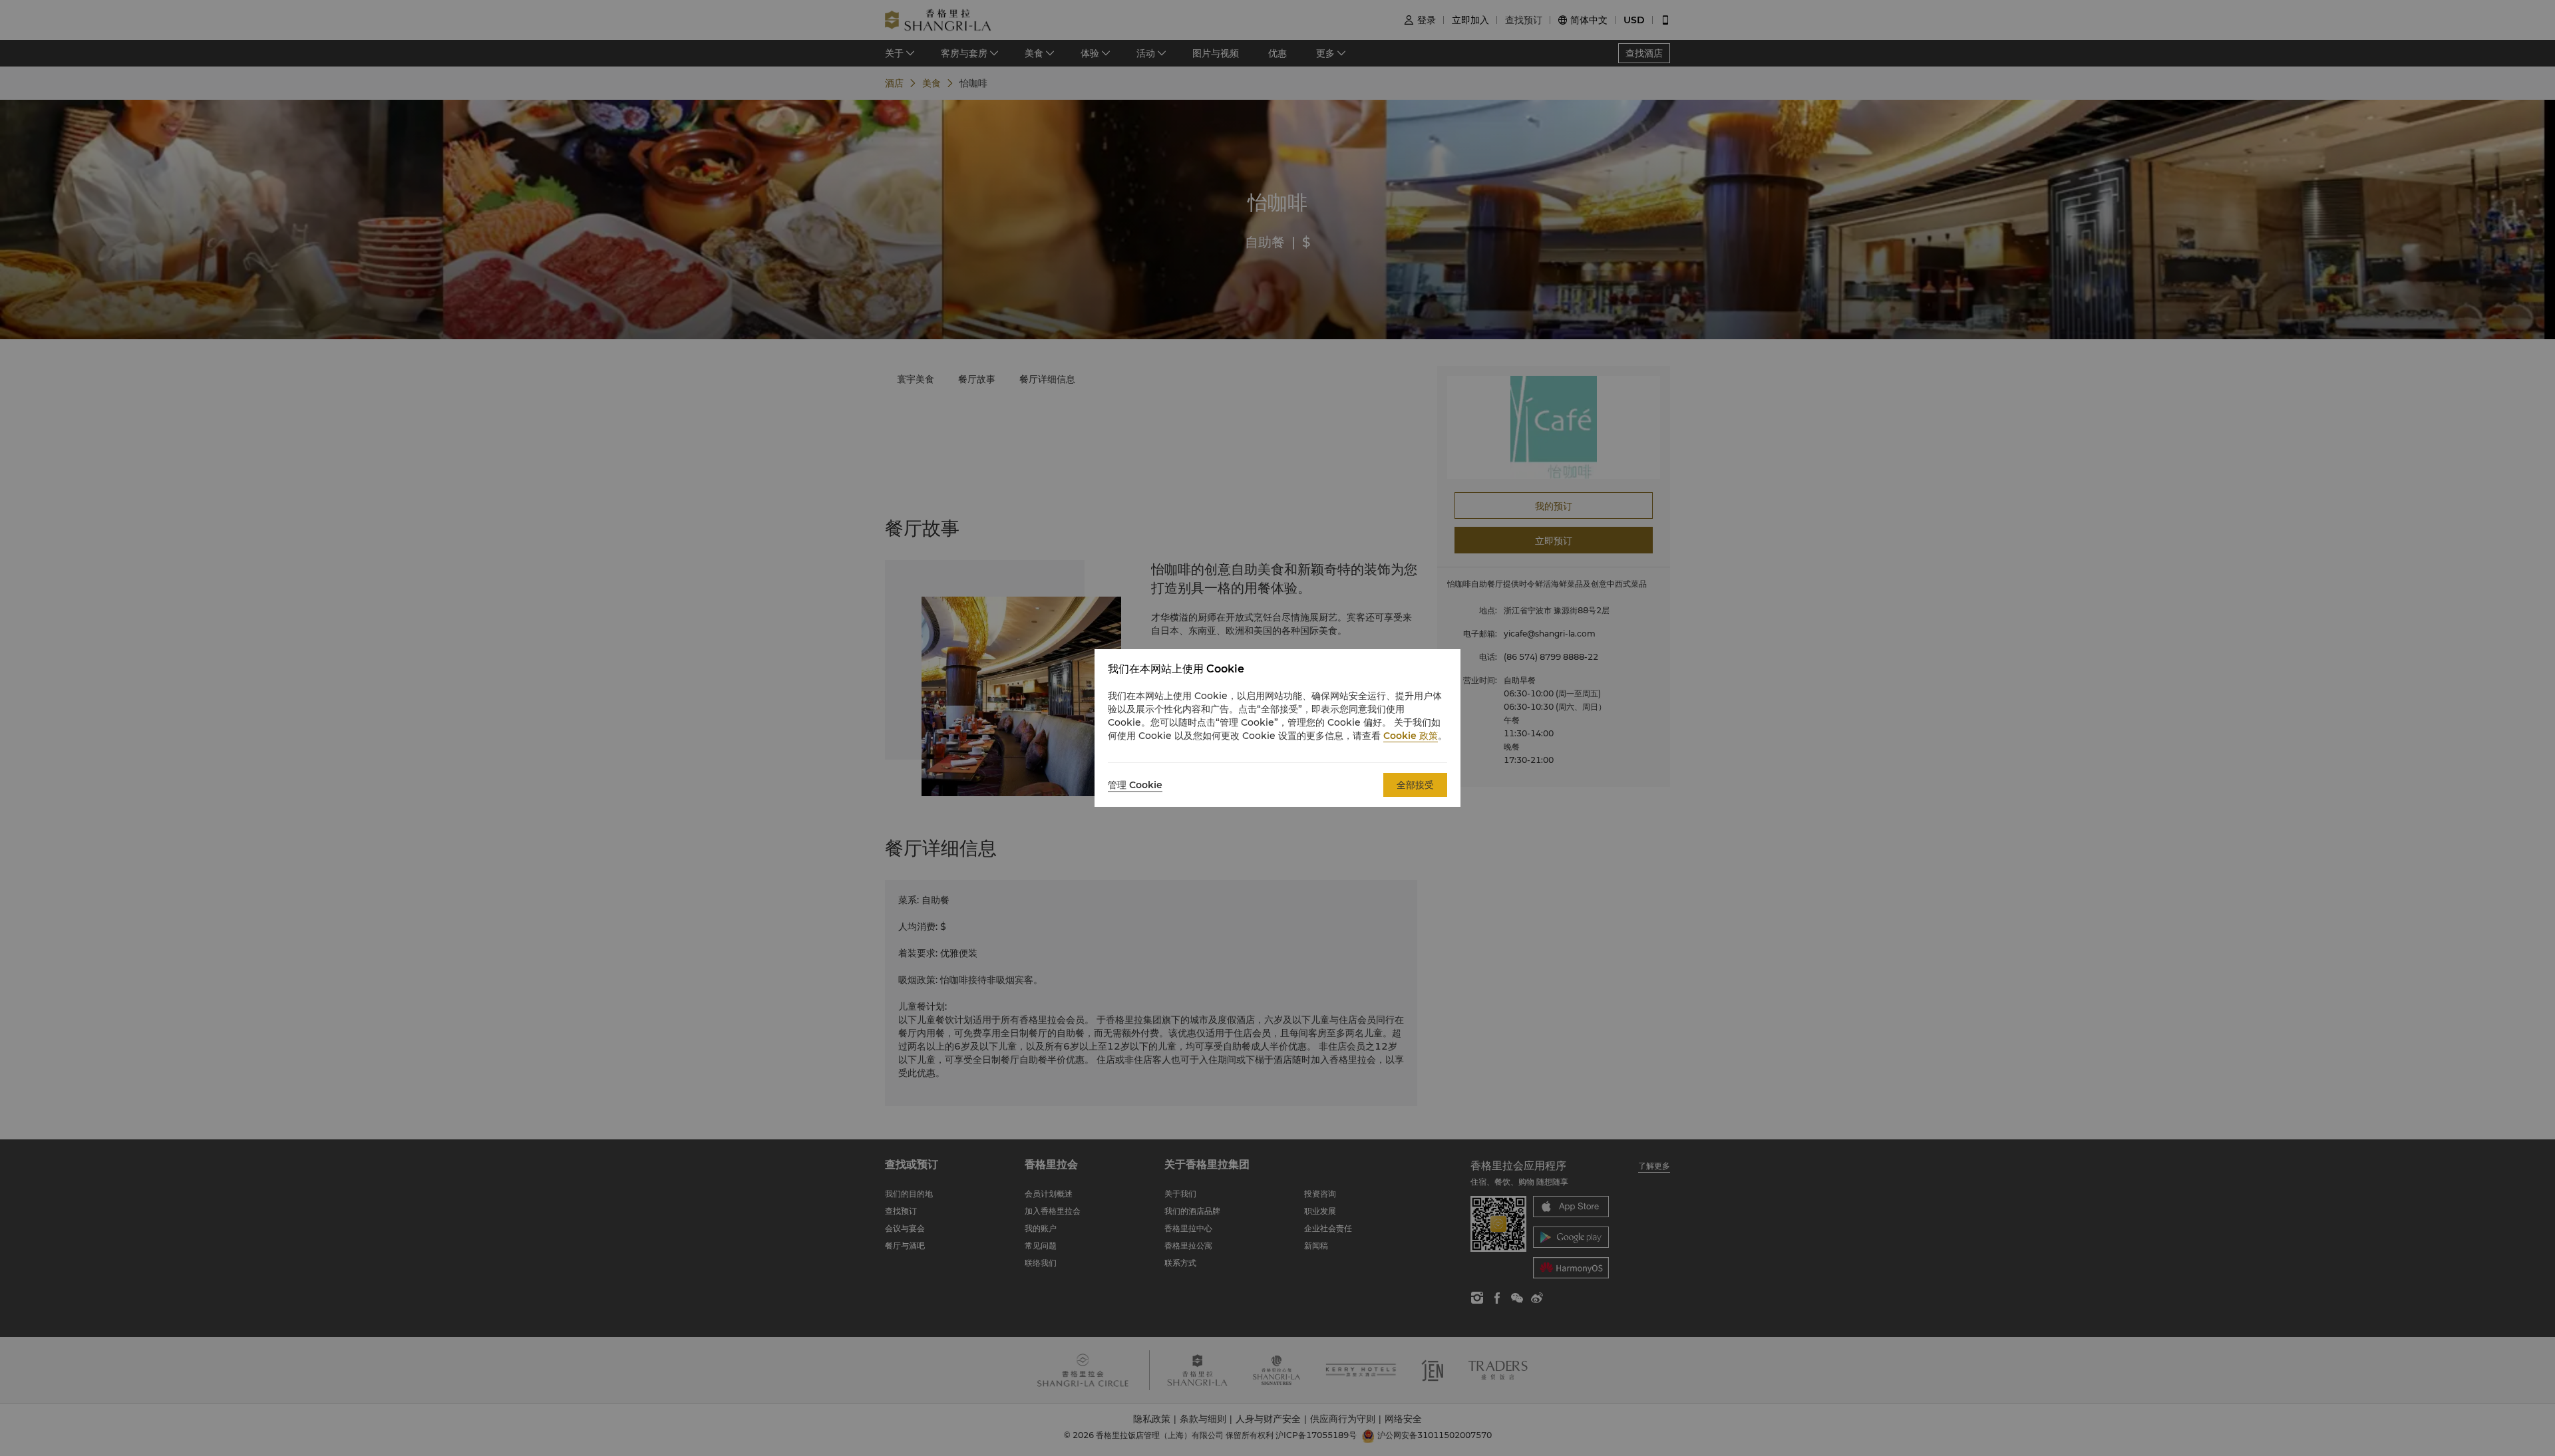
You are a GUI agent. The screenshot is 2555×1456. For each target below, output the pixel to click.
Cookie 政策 (1411, 736)
